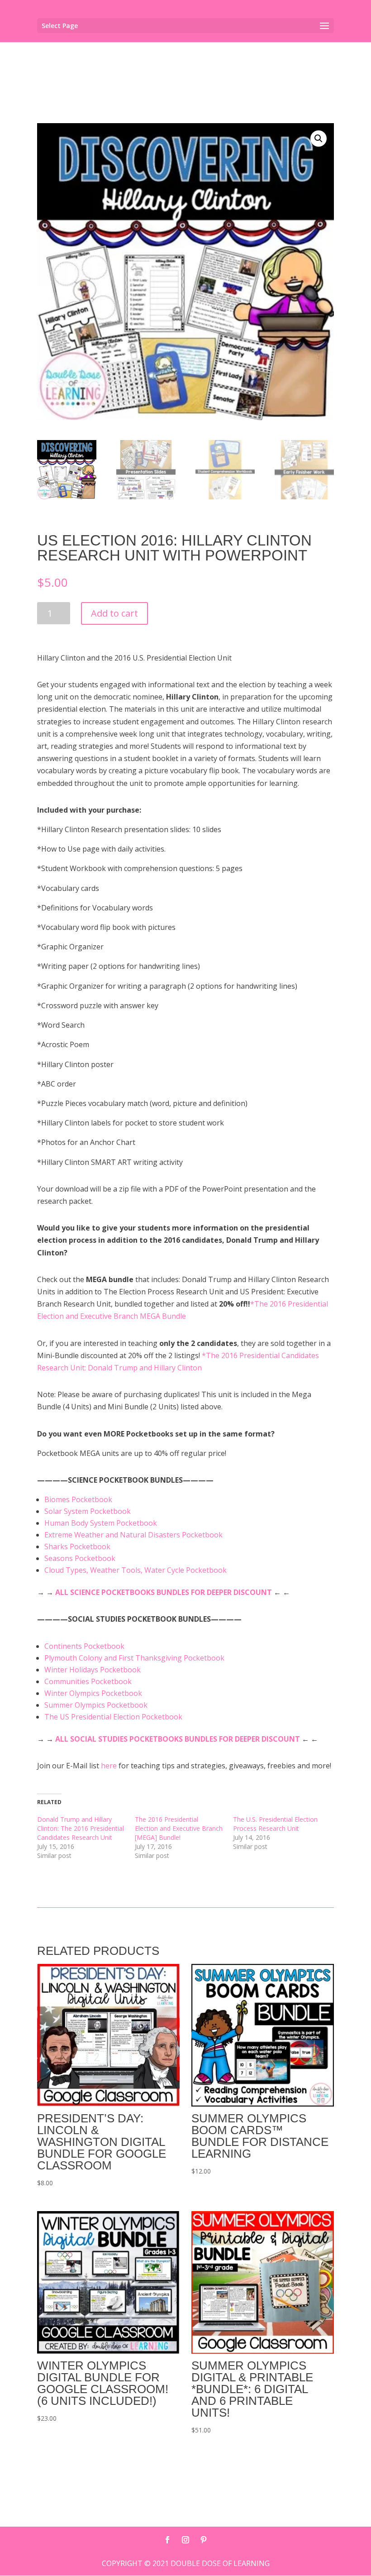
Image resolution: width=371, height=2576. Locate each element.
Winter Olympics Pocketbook (93, 1693)
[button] (319, 139)
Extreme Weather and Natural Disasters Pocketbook (133, 1535)
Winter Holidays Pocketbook (93, 1670)
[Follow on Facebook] (167, 2540)
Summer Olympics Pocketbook (96, 1705)
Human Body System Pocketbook (101, 1523)
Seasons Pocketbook (80, 1558)
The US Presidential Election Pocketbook (113, 1717)
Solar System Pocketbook (88, 1511)
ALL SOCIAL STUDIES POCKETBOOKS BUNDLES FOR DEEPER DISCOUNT (178, 1739)
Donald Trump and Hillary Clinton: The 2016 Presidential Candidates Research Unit (81, 1828)
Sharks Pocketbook (77, 1547)
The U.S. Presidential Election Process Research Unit (275, 1824)
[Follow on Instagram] (185, 2540)
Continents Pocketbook (84, 1646)
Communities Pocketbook (88, 1681)
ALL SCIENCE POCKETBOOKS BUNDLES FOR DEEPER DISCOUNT (164, 1592)
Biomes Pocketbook (78, 1499)
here (110, 1766)
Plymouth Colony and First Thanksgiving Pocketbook (134, 1658)
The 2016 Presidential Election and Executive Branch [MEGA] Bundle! (179, 1828)
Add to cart (114, 613)
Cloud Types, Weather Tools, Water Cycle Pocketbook (136, 1570)
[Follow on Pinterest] (204, 2540)
